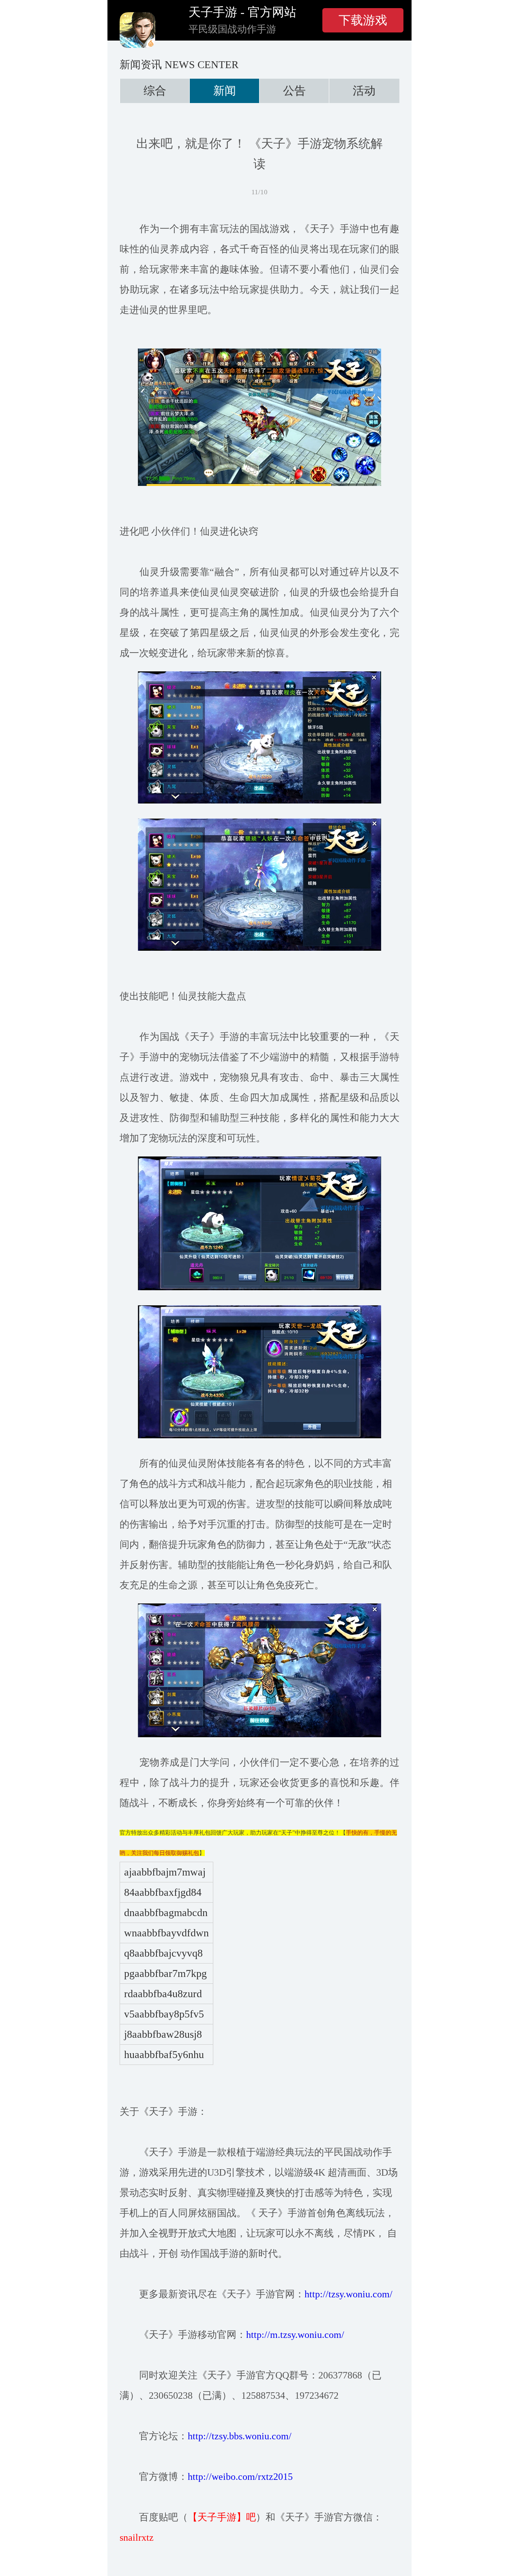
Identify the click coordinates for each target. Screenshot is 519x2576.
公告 (294, 91)
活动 (364, 91)
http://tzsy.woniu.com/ (349, 2294)
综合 (155, 91)
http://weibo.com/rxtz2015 (240, 2477)
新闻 (225, 91)
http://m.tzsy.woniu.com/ (295, 2335)
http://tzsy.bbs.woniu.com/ (240, 2436)
